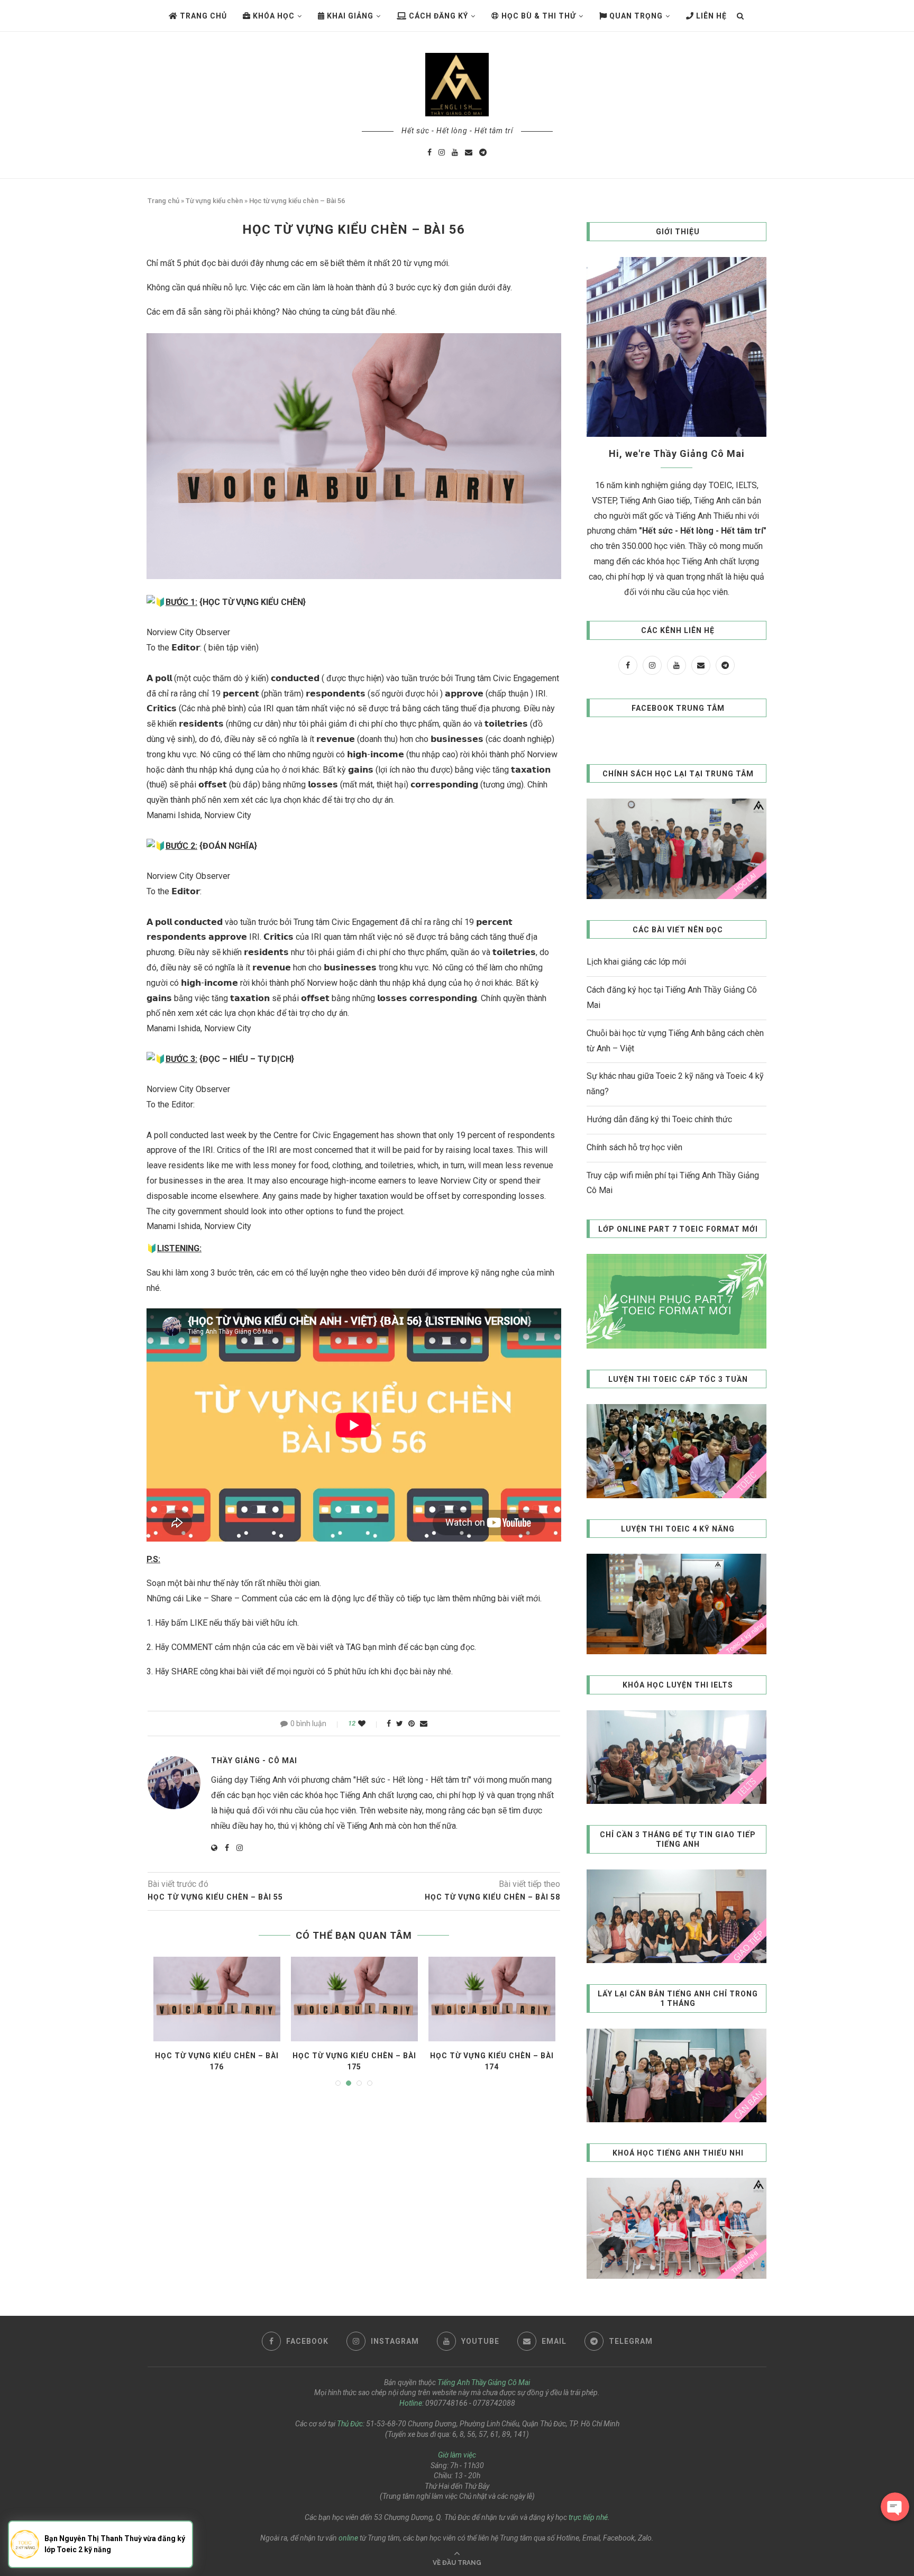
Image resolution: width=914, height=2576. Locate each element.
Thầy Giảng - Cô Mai (254, 1761)
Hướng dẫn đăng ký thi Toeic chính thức (659, 1119)
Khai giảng (349, 16)
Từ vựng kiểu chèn (214, 201)
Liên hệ (710, 16)
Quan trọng (635, 16)
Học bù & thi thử (538, 16)
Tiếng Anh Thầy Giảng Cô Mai (484, 2382)
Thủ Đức (350, 2424)
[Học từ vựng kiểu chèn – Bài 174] (492, 1999)
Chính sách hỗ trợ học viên (634, 1147)
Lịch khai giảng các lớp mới (636, 962)
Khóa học (273, 16)
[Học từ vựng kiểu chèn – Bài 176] (217, 1999)
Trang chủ (202, 16)
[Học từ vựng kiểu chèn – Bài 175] (354, 1999)
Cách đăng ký (437, 16)
